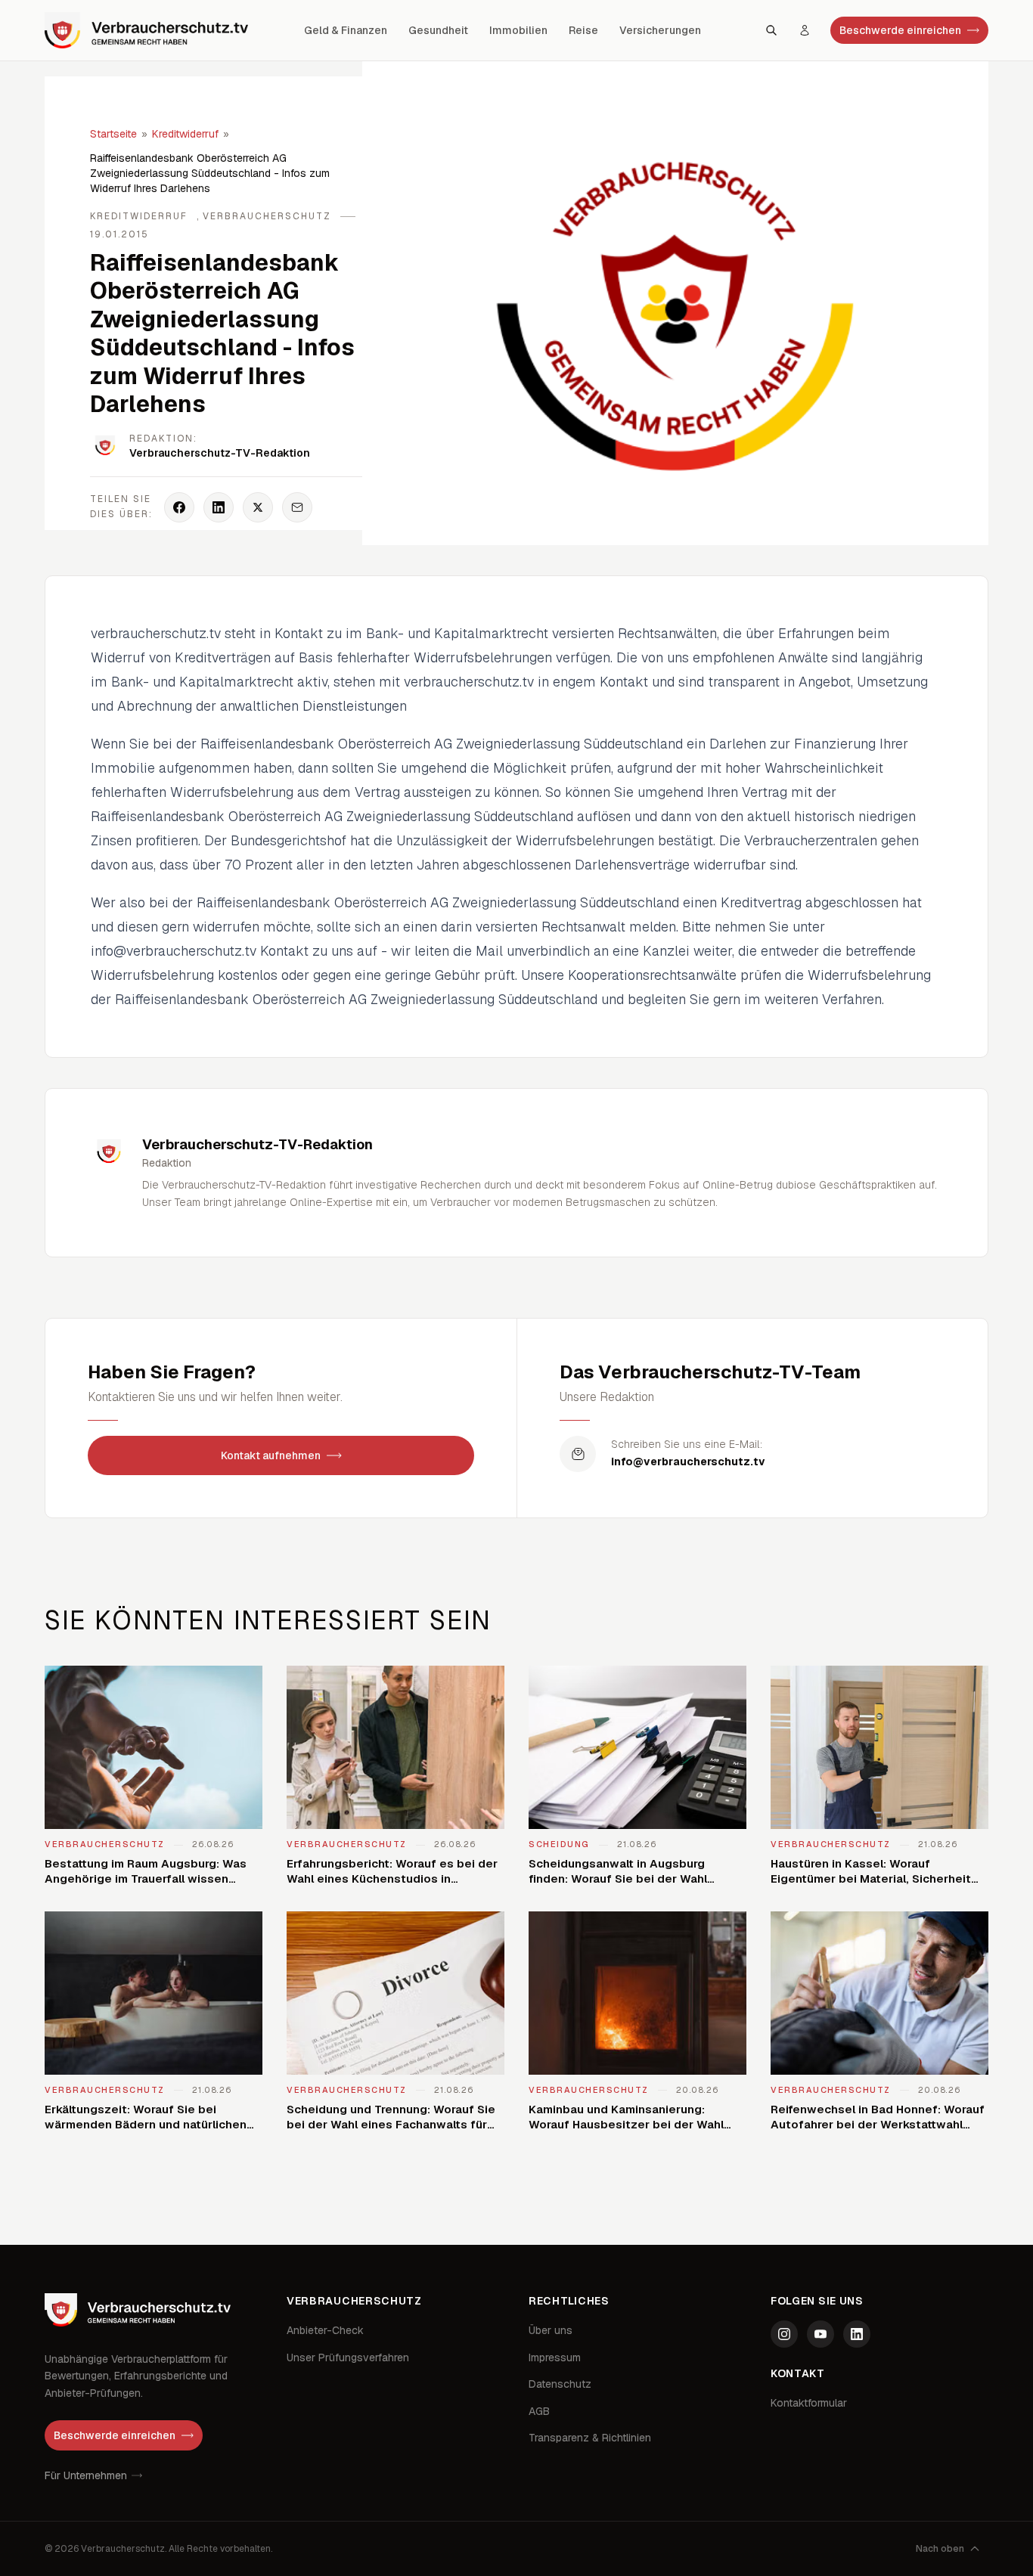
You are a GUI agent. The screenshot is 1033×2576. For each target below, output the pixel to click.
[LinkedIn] (857, 2334)
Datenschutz (560, 2384)
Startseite (113, 134)
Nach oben (940, 2549)
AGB (539, 2411)
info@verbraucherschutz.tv (688, 1462)
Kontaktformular (809, 2403)
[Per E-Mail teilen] (297, 507)
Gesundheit (438, 30)
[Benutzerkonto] (805, 30)
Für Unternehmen (86, 2475)
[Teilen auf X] (258, 507)
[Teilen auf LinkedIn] (219, 507)
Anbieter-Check (325, 2330)
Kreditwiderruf (185, 134)
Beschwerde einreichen (900, 30)
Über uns (551, 2330)
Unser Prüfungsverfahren (348, 2357)
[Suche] (771, 30)
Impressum (555, 2357)
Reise (583, 30)
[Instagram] (784, 2334)
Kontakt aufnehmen (271, 1455)
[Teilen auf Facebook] (179, 507)
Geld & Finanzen (346, 30)
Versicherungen (660, 30)
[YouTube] (821, 2334)
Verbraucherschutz (267, 216)
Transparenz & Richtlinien (590, 2438)
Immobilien (518, 30)
